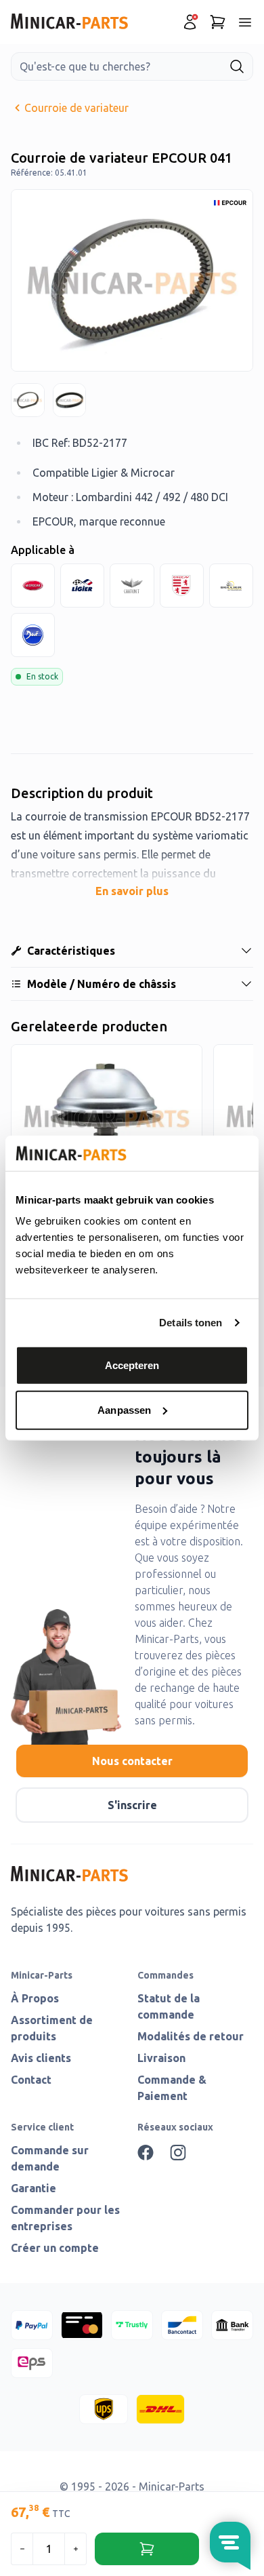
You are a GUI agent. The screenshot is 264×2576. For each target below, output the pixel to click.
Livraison (161, 2058)
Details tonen (191, 1323)
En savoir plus (132, 891)
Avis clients (41, 2058)
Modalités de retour (191, 2036)
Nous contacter (132, 1761)
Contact (31, 2080)
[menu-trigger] (245, 22)
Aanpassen (124, 1410)
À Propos (35, 1998)
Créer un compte (55, 2248)
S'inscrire (132, 1805)
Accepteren (132, 1365)
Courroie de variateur (76, 108)
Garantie (34, 2188)
